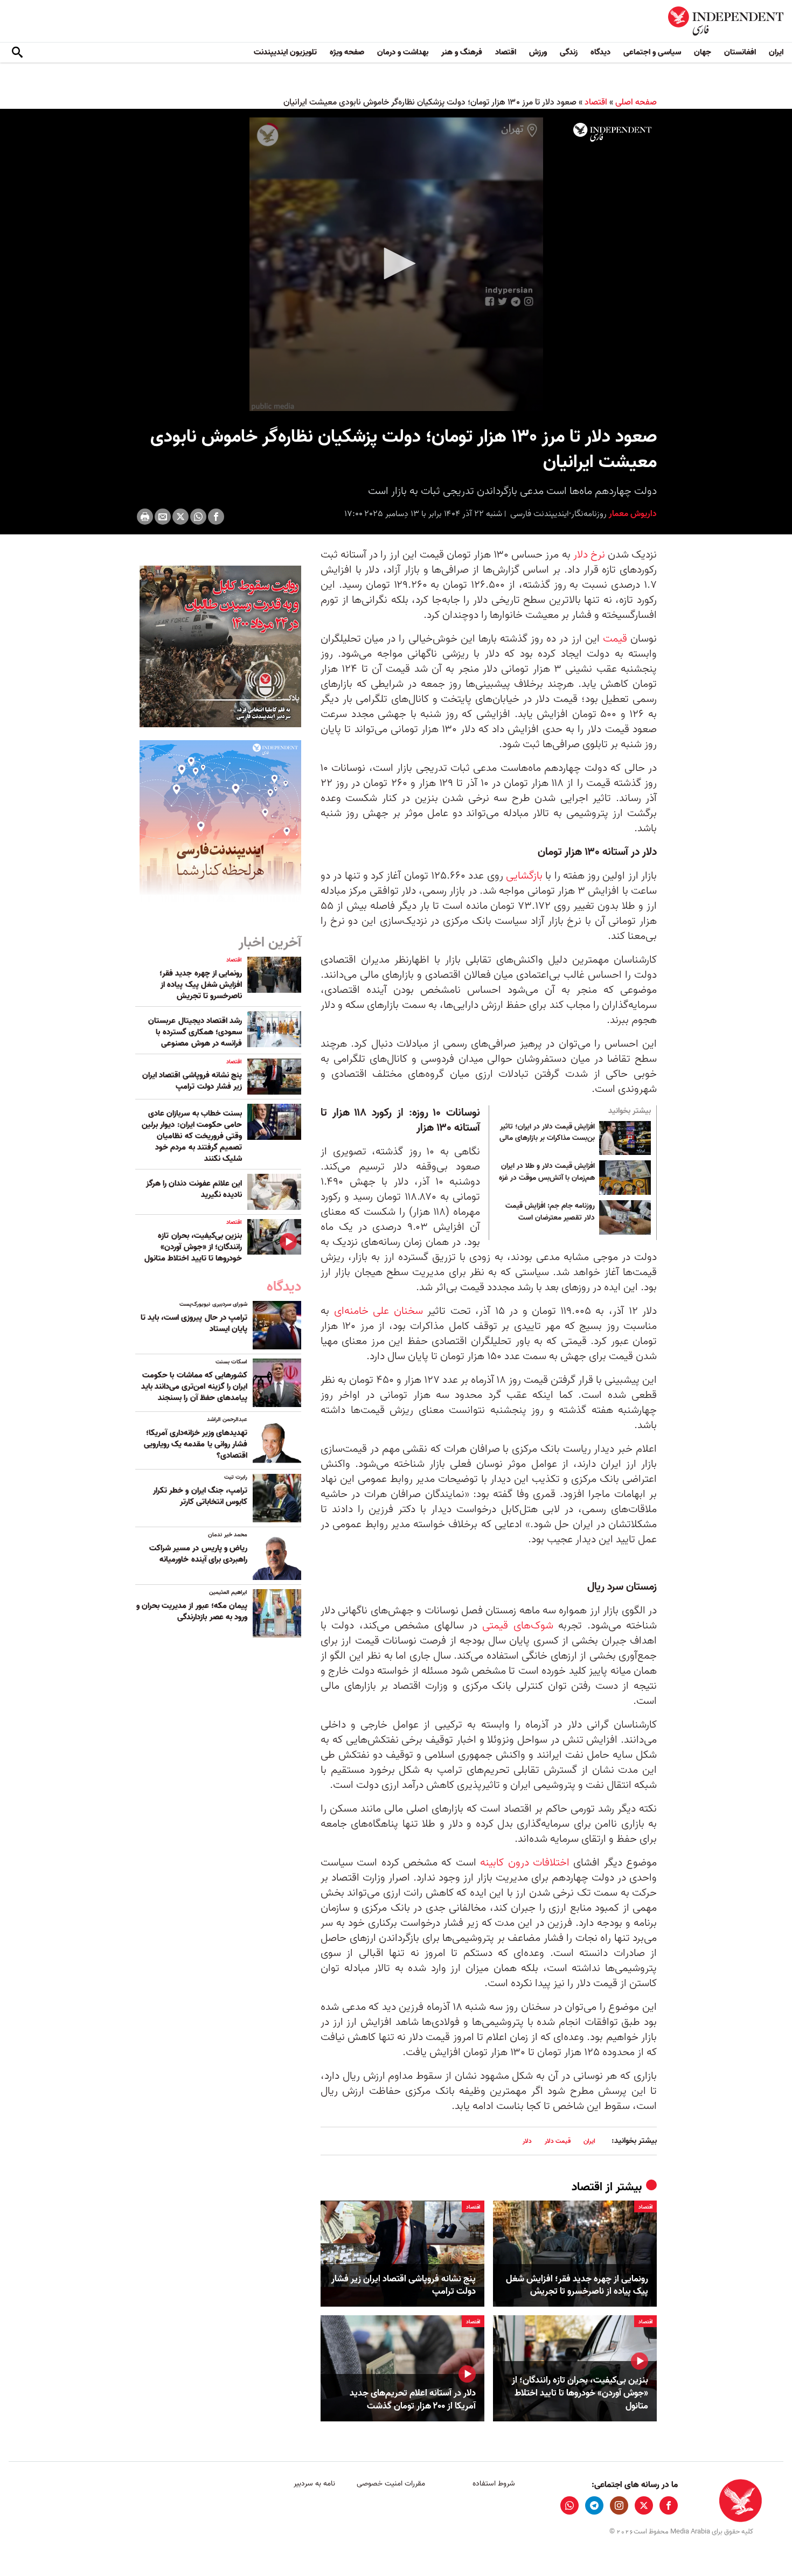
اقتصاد (506, 52)
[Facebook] (216, 517)
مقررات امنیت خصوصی (391, 2484)
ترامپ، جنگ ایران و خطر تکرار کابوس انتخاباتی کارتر (200, 1496)
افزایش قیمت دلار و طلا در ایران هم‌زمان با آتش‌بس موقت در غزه (547, 1172)
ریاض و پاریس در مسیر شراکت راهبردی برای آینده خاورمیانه (198, 1554)
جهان (703, 52)
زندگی (569, 52)
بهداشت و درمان (403, 52)
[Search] (17, 53)
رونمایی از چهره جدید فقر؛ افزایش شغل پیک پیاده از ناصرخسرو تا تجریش (577, 2286)
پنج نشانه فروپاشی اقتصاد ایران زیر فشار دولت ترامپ (404, 2286)
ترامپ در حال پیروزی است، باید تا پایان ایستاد (194, 1323)
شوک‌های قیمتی (517, 1626)
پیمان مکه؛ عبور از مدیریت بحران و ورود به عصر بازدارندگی (192, 1611)
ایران (776, 52)
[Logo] (612, 133)
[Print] (145, 517)
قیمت (615, 639)
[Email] (163, 517)
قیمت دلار (558, 2141)
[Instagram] (619, 2505)
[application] (396, 264)
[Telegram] (594, 2505)
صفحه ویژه (347, 52)
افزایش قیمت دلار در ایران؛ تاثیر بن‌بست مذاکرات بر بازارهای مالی (547, 1133)
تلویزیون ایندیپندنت (285, 52)
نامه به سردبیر (314, 2484)
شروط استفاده (494, 2484)
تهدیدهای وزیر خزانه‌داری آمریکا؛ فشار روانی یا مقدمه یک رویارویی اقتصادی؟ (196, 1444)
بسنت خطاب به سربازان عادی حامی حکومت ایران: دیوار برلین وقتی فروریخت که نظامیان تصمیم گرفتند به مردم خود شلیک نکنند (192, 1136)
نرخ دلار (589, 555)
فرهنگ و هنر (462, 52)
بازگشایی (523, 876)
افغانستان (740, 52)
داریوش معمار (632, 514)
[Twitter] (180, 517)
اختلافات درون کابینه (525, 1863)
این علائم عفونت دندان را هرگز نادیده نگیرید (194, 1189)
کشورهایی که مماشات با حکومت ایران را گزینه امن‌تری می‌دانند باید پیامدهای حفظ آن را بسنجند (194, 1387)
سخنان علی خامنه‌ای (378, 1311)
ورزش (538, 52)
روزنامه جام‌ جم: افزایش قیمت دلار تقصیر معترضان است (550, 1212)
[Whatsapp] (198, 517)
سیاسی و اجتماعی (652, 52)
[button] (396, 263)
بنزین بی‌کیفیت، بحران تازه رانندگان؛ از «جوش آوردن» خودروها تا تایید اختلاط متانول (580, 2393)
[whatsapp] (569, 2505)
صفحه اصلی (636, 102)
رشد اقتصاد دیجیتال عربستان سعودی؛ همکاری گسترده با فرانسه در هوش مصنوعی (195, 1032)
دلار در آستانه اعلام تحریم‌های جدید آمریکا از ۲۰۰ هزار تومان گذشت (413, 2400)
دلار (527, 2141)
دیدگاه (600, 52)
